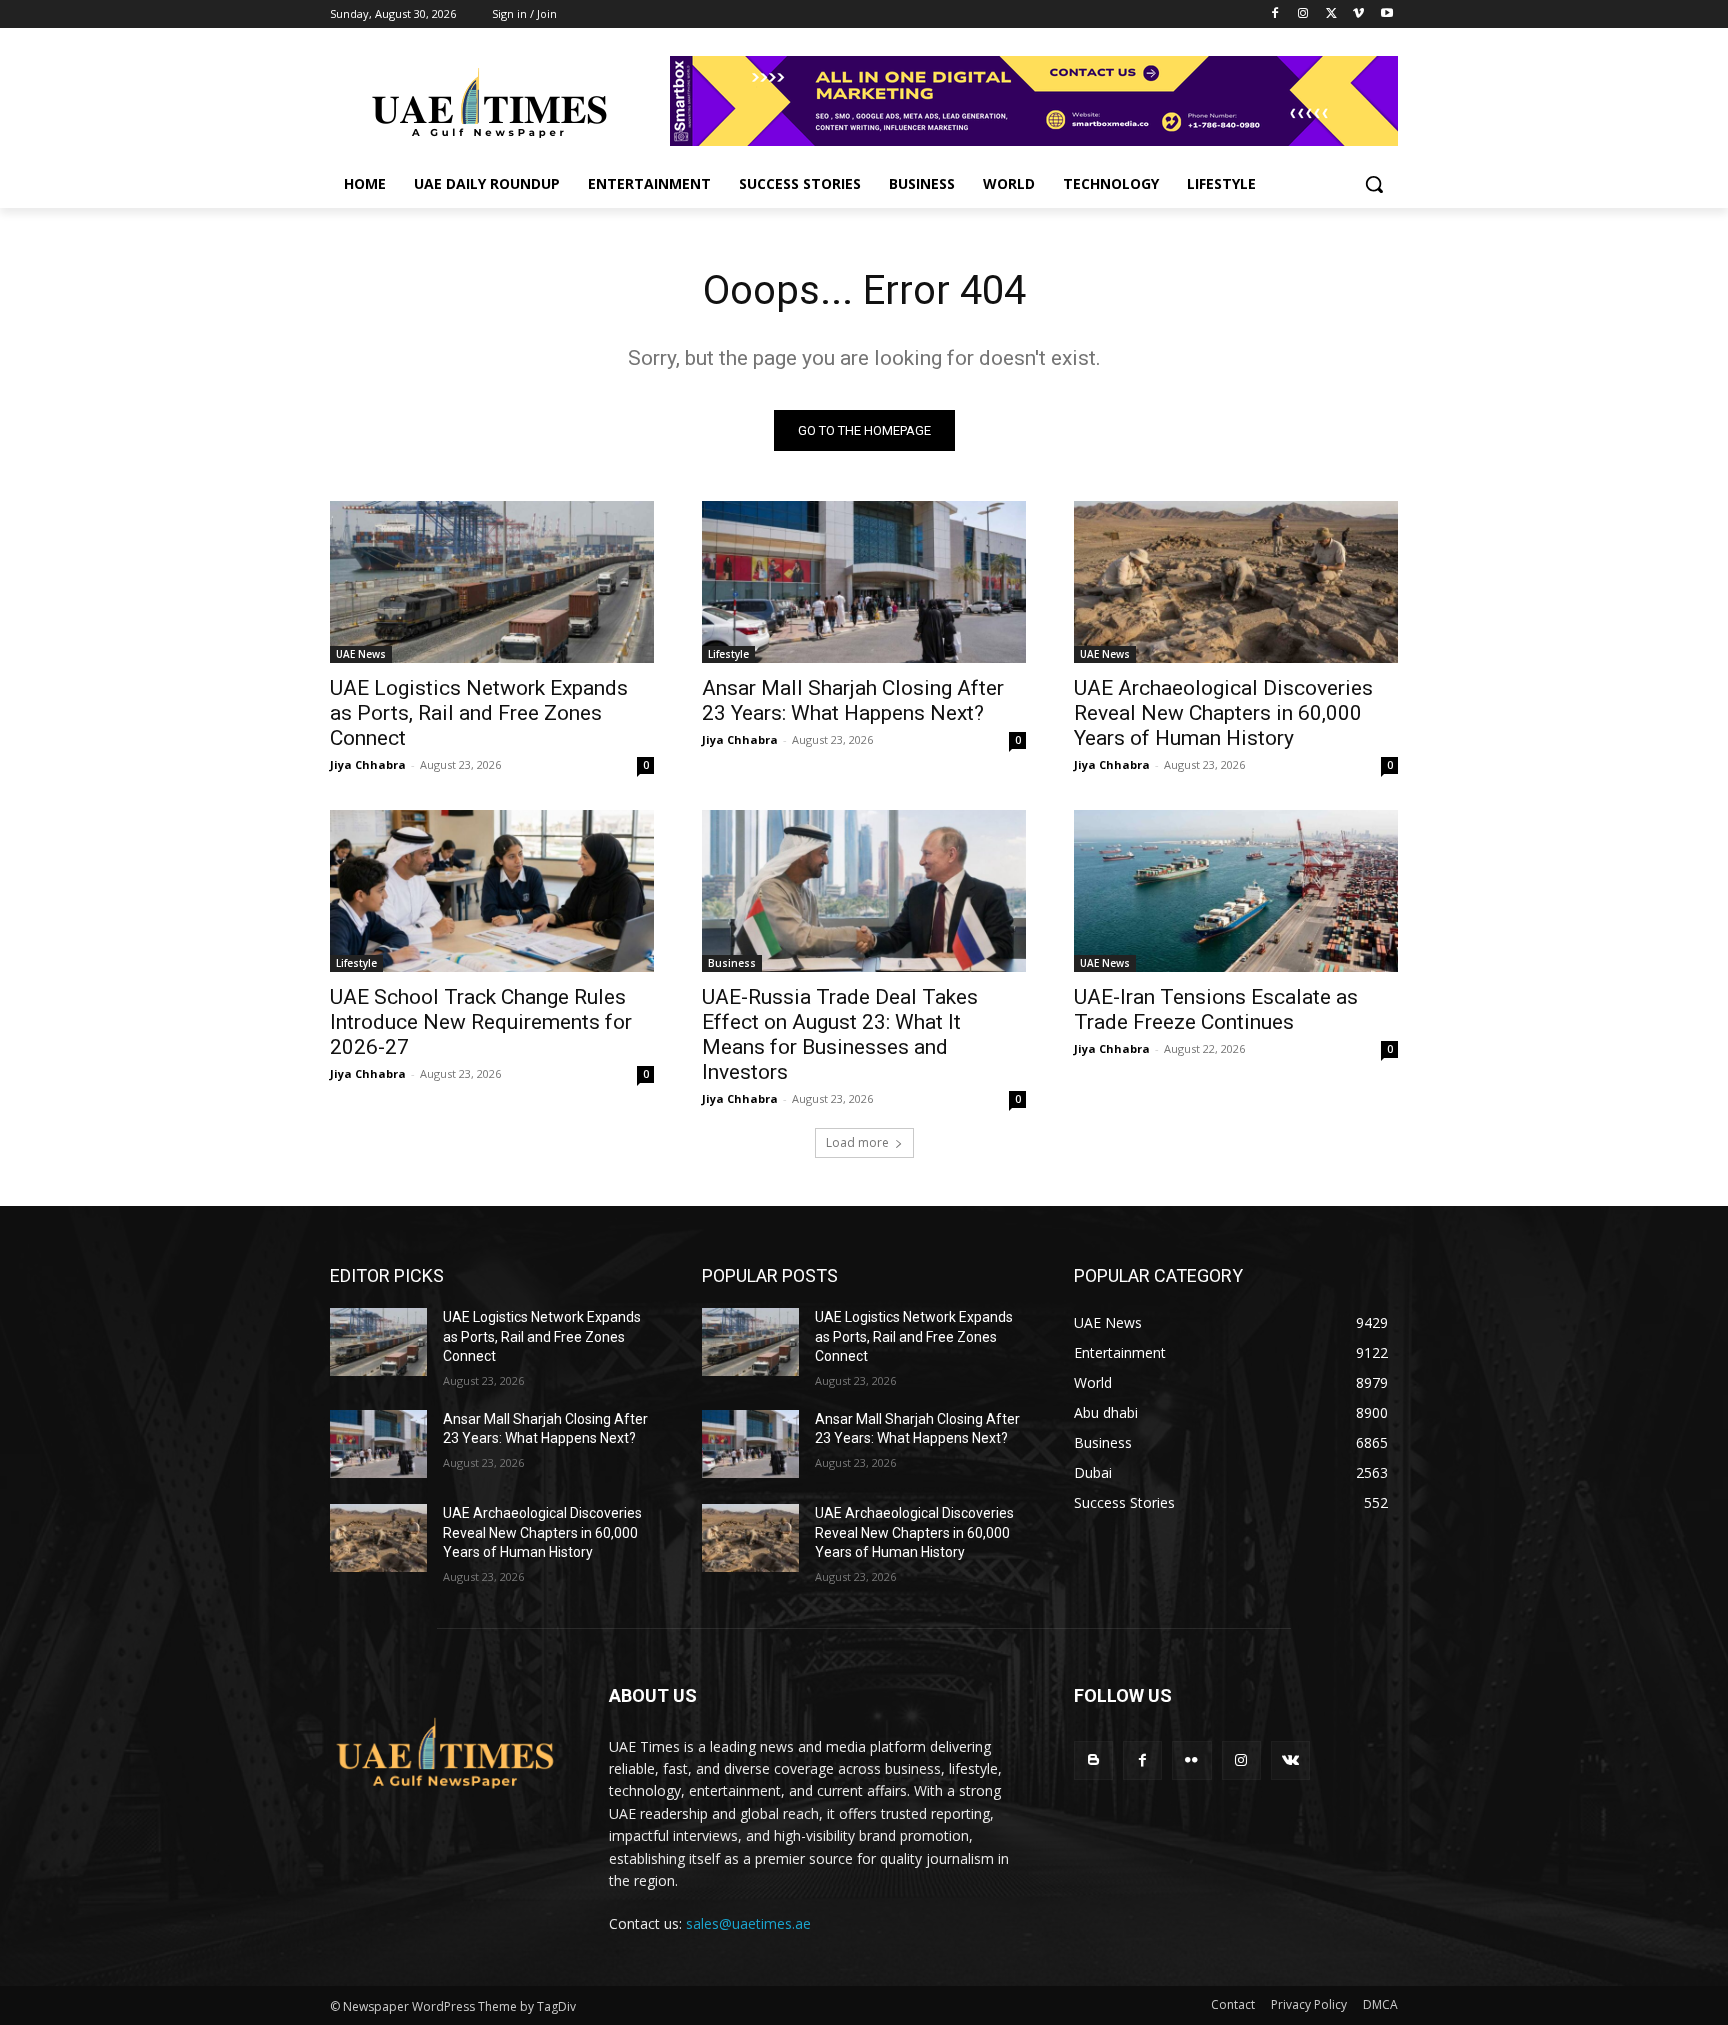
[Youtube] (1386, 14)
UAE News (361, 654)
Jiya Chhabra (368, 764)
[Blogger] (1093, 1760)
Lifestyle (728, 654)
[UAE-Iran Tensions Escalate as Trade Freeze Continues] (1236, 891)
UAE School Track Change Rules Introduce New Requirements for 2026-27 (481, 1022)
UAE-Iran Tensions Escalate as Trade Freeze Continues (1216, 1009)
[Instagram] (1303, 14)
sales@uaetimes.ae (748, 1923)
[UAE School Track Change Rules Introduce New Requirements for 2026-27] (492, 891)
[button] (1374, 184)
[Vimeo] (1358, 14)
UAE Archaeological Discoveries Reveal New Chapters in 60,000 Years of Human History (1223, 713)
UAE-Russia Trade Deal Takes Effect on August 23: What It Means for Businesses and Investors (840, 1034)
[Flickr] (1191, 1760)
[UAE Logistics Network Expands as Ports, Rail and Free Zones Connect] (492, 582)
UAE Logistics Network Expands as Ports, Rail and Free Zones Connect (479, 713)
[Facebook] (1275, 14)
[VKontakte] (1290, 1760)
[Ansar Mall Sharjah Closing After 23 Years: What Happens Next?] (864, 582)
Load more (857, 1142)
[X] (1331, 14)
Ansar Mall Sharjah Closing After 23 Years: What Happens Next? (853, 700)
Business (732, 963)
